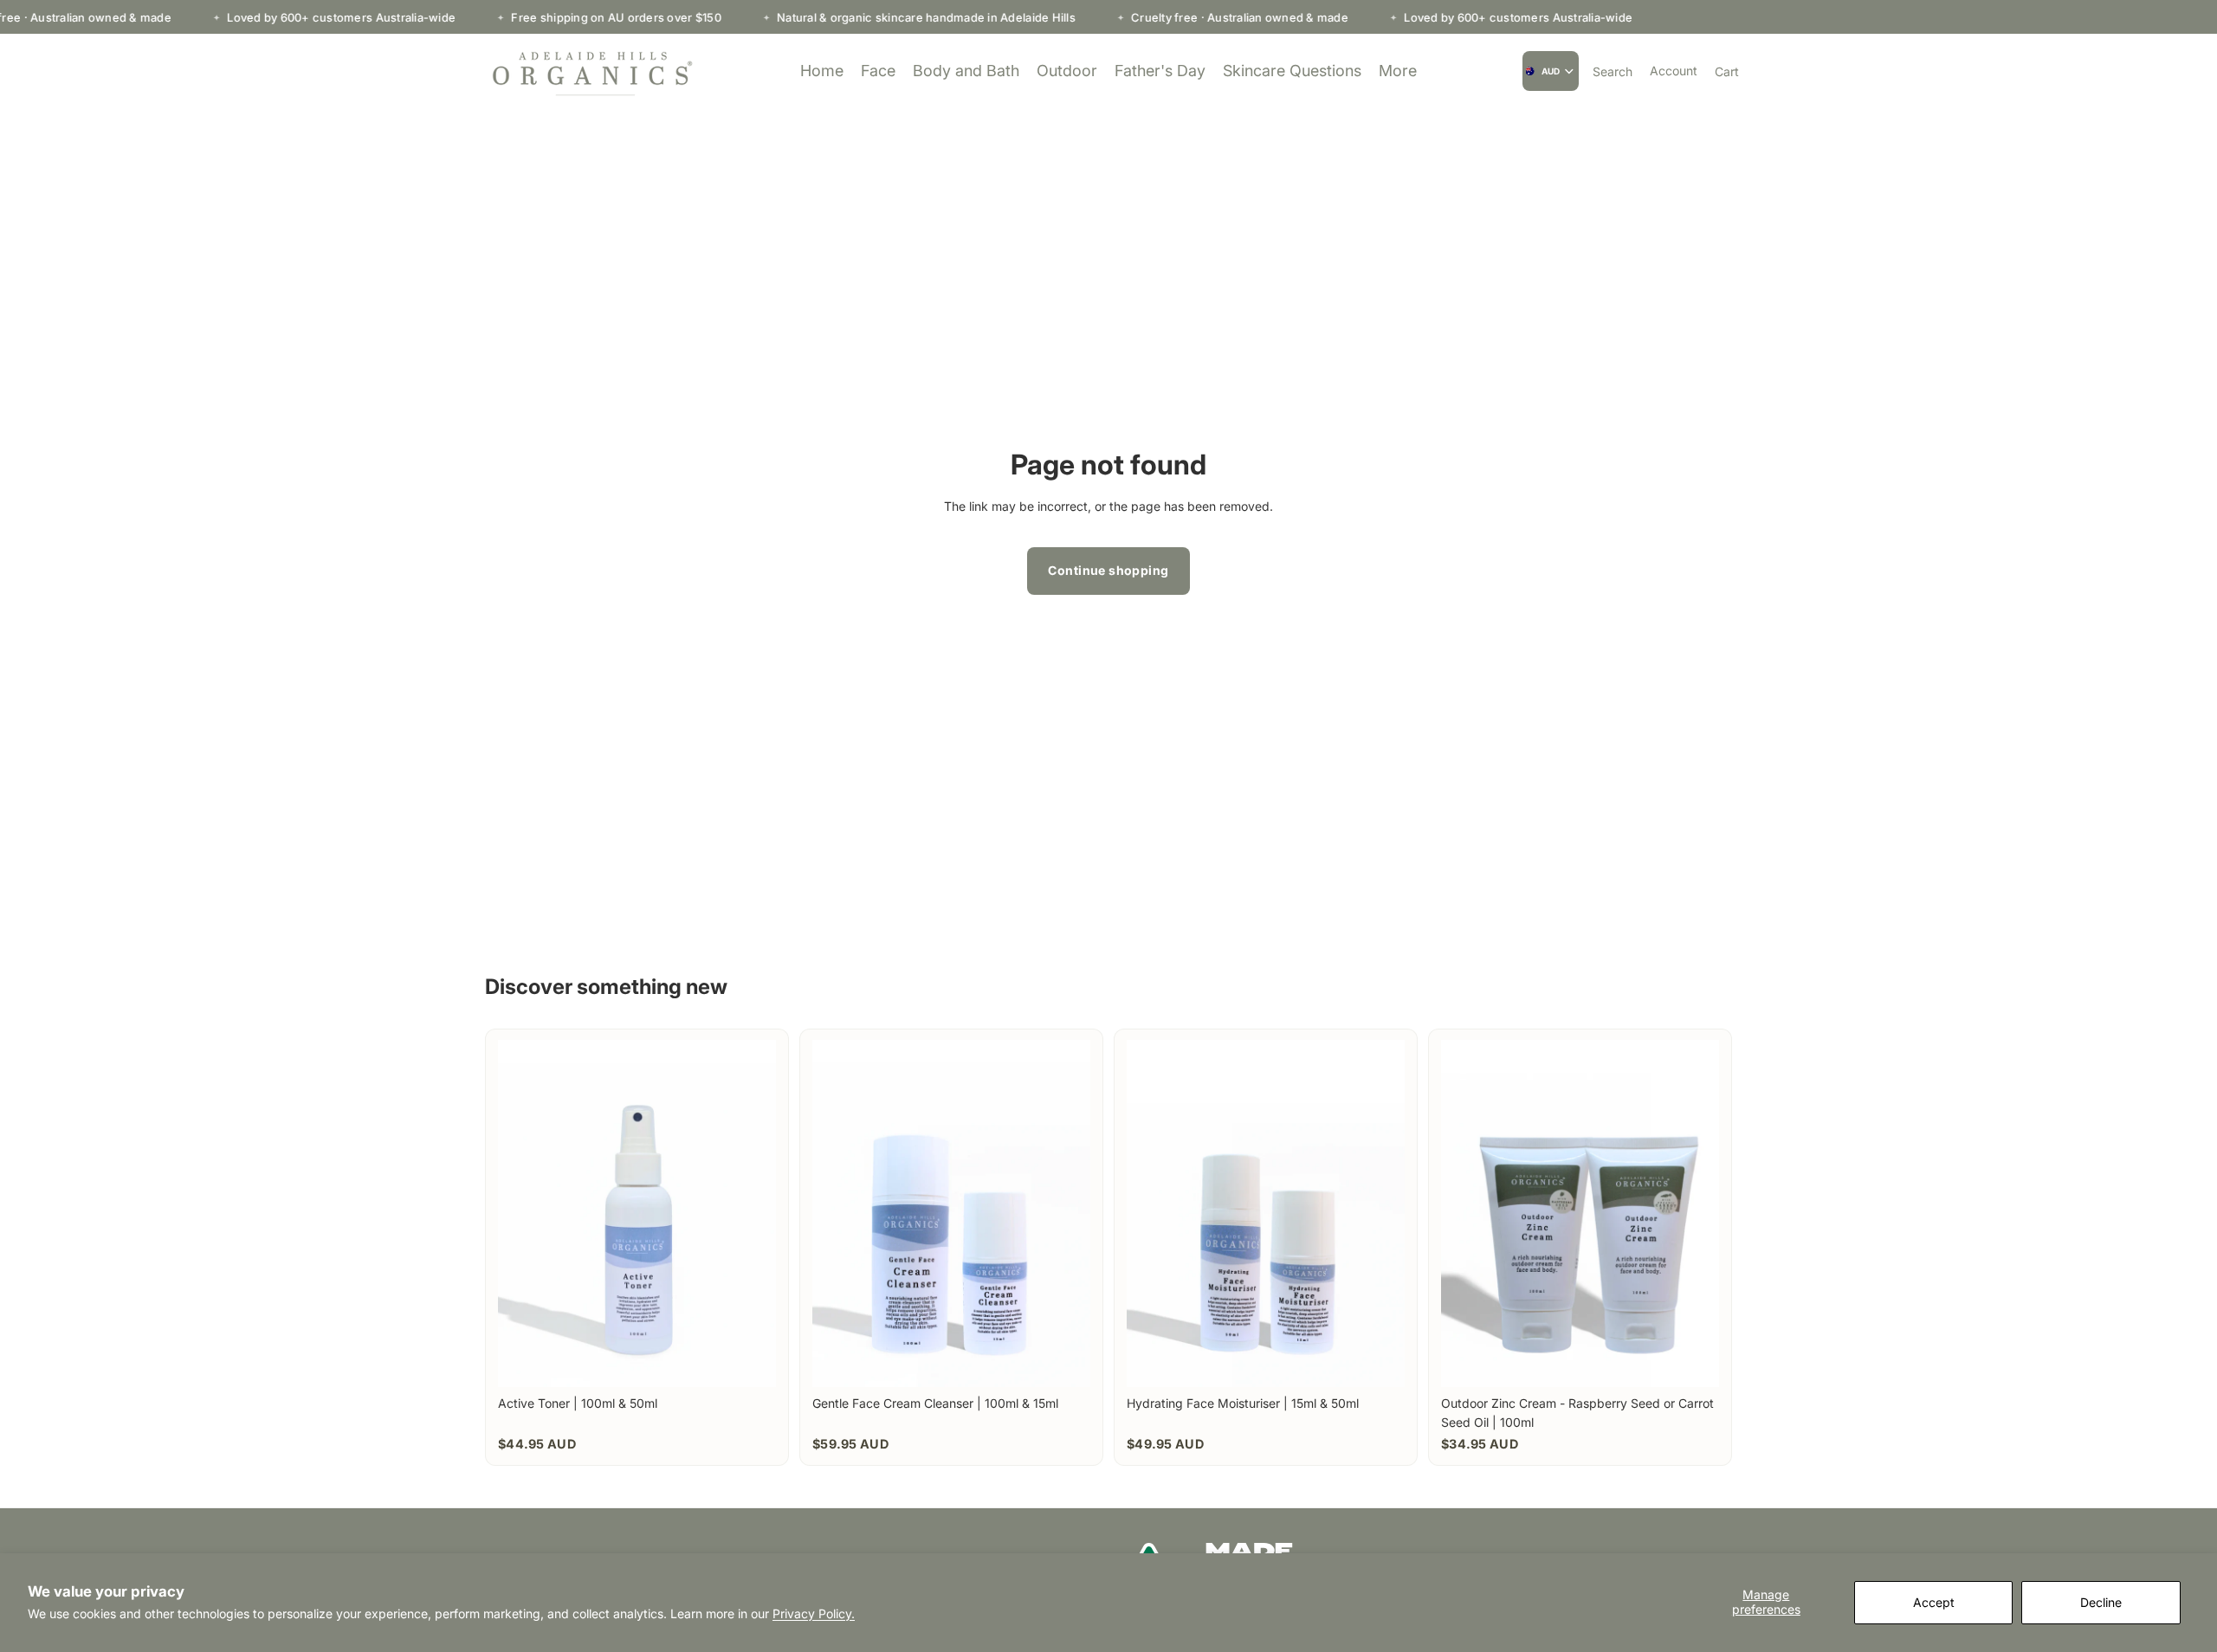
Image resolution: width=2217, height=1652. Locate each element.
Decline (2101, 1602)
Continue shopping (1108, 570)
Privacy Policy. (814, 1613)
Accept (1934, 1602)
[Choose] (749, 1360)
